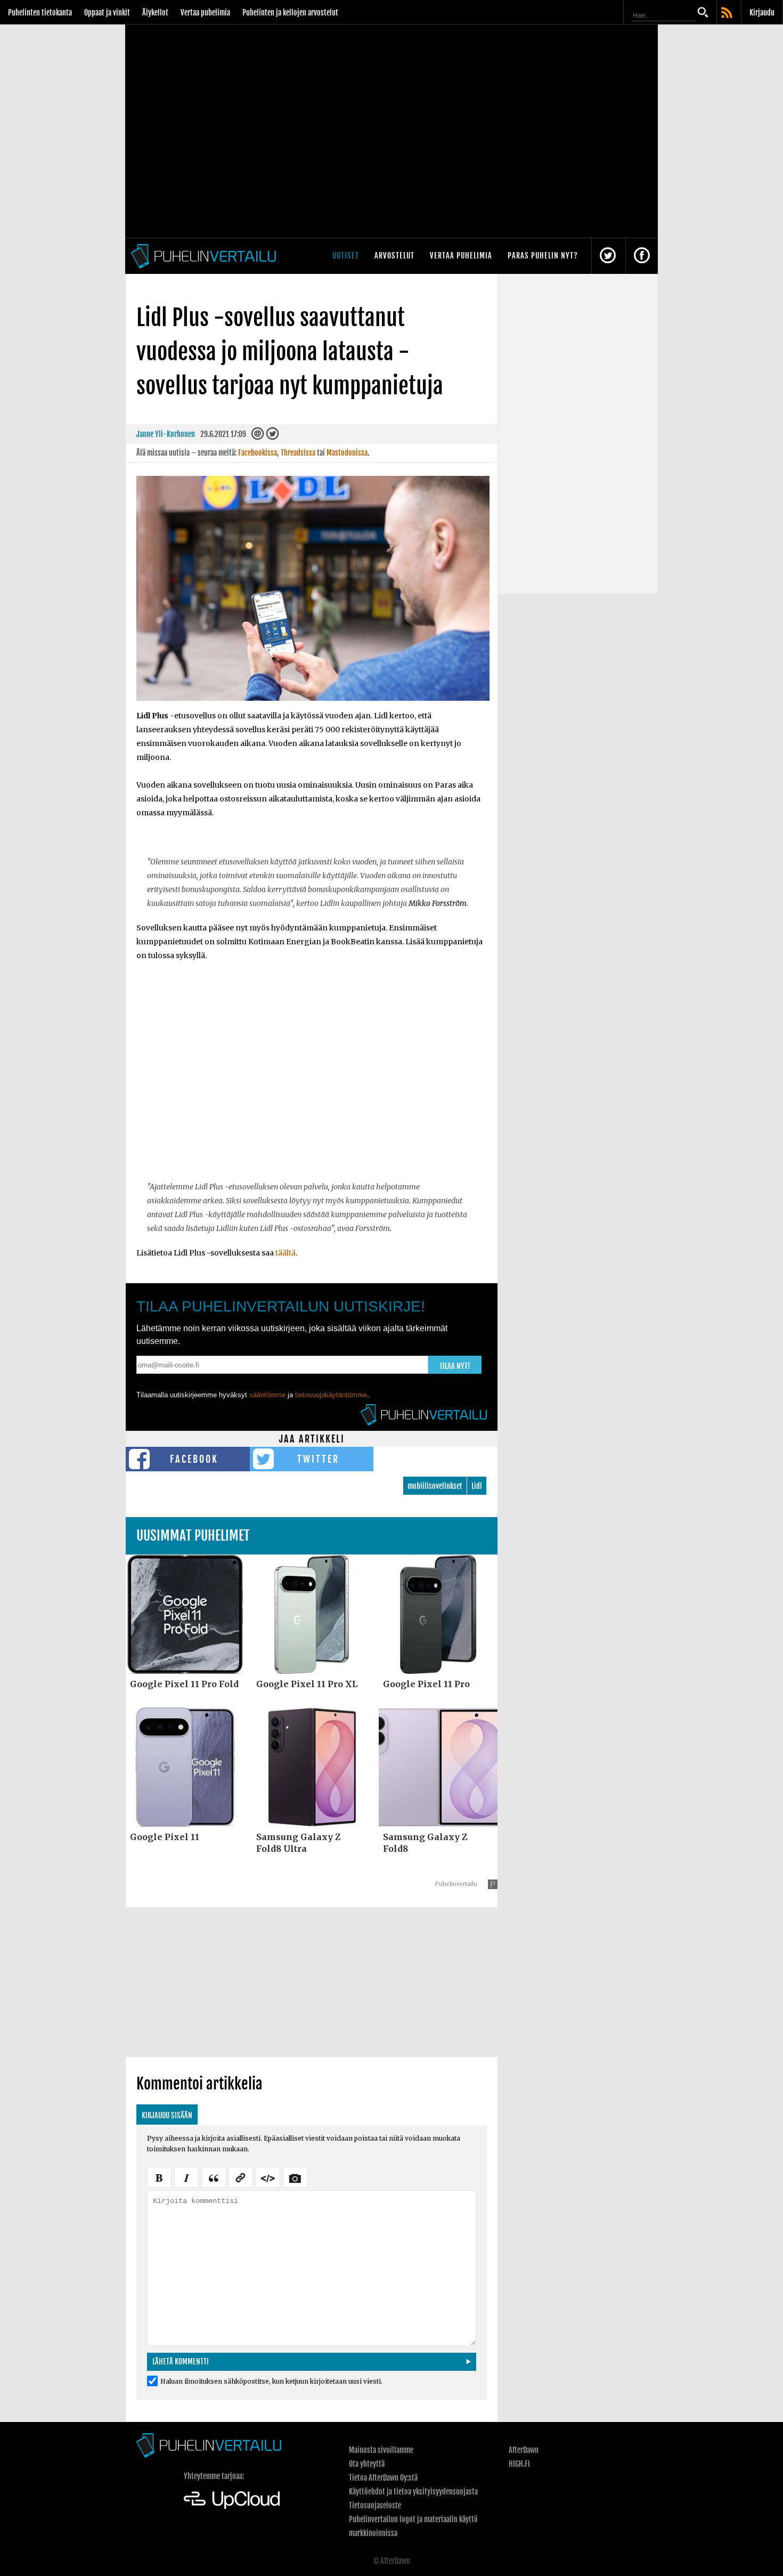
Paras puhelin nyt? (543, 256)
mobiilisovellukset (435, 1486)
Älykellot (155, 13)
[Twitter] (272, 436)
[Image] (295, 2176)
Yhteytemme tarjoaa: (214, 2476)
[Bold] (159, 2176)
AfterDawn (524, 2450)
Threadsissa (298, 453)
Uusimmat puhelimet (193, 1536)
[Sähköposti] (258, 436)
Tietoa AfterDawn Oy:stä (383, 2478)
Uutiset (346, 256)
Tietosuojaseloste (375, 2505)
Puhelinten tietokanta (40, 13)
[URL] (241, 2176)
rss (728, 13)
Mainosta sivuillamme (381, 2450)
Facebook (194, 1459)
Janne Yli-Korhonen (166, 434)
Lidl (477, 1486)
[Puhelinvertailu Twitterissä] (608, 256)
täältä (286, 1253)
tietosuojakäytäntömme (331, 1395)
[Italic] (186, 2176)
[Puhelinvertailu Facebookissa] (642, 256)
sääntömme (267, 1395)
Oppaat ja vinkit (107, 13)
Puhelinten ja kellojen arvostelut (290, 13)
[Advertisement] (312, 1070)
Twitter (318, 1459)
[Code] (268, 2176)
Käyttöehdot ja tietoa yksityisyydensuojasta (413, 2492)
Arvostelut (394, 256)
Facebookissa (258, 453)
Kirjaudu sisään (167, 2115)
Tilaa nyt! (455, 1366)
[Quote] (214, 2176)
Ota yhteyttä (367, 2464)
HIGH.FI (519, 2464)
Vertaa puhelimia (205, 13)
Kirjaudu (762, 13)
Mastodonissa (347, 453)
